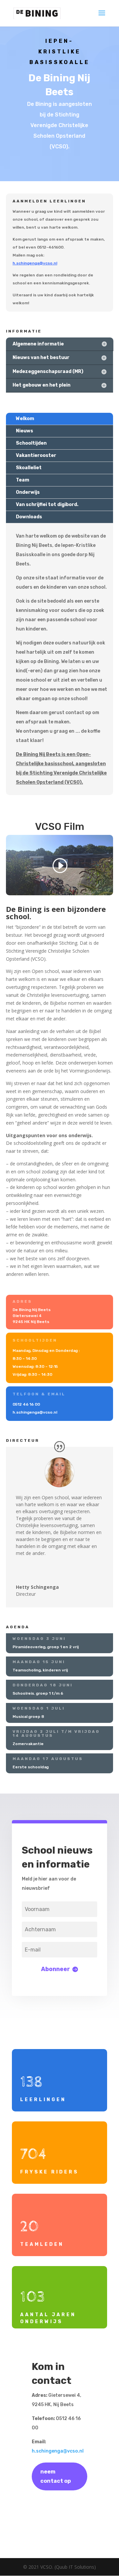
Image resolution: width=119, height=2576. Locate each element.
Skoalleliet (29, 468)
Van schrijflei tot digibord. (47, 505)
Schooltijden (31, 443)
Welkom (25, 419)
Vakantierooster (36, 455)
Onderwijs (28, 492)
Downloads (29, 517)
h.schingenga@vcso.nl (58, 2451)
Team (22, 480)
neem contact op (56, 2476)
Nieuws (24, 431)
